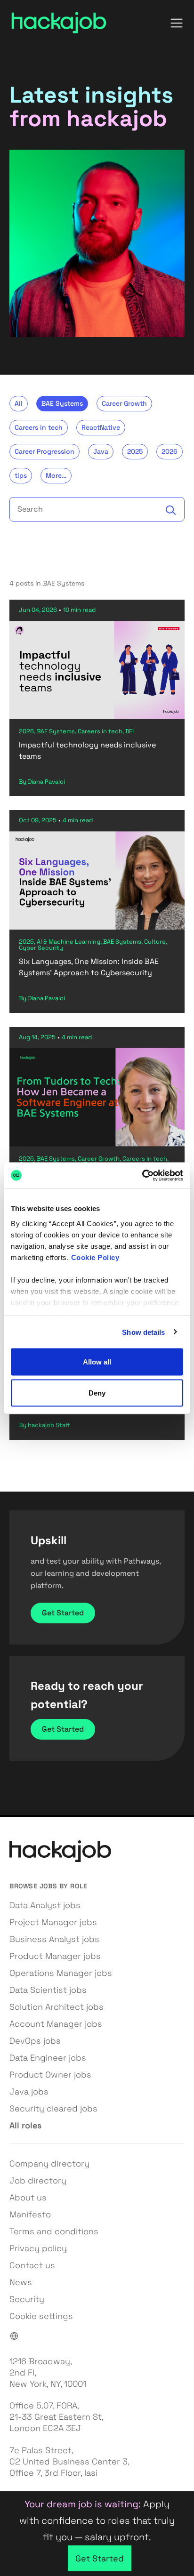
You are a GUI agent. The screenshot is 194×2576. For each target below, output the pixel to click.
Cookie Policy (95, 1257)
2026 (170, 451)
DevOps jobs (35, 2041)
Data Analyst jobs (45, 1905)
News (21, 2282)
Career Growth (124, 403)
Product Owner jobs (50, 2074)
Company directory (49, 2163)
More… (56, 475)
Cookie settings (41, 2316)
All (19, 403)
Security (27, 2299)
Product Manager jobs (55, 1956)
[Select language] (14, 2336)
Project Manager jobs (53, 1922)
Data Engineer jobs (48, 2058)
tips (21, 475)
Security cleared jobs (53, 2108)
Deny (97, 1392)
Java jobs (29, 2091)
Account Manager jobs (56, 2024)
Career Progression (44, 451)
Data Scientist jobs (48, 1990)
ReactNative (101, 427)
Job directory (38, 2180)
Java (101, 451)
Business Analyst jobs (54, 1939)
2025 (135, 451)
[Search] (171, 510)
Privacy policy (38, 2248)
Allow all (97, 1362)
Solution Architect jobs (57, 2007)
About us (28, 2197)
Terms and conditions (54, 2231)
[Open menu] (177, 23)
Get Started (63, 1613)
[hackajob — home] (59, 23)
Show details (143, 1332)
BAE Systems (62, 403)
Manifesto (30, 2214)
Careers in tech (39, 427)
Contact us (32, 2265)
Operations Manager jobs (61, 1973)
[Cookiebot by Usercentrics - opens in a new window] (142, 1175)
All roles (25, 2125)
